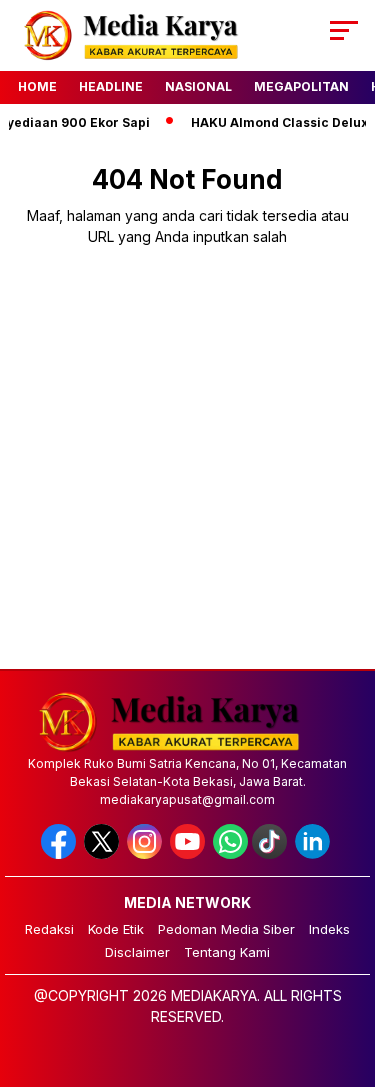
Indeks (329, 929)
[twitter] (103, 854)
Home (37, 86)
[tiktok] (271, 854)
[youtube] (189, 854)
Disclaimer (137, 952)
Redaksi (49, 929)
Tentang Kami (227, 952)
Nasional (198, 86)
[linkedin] (314, 854)
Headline (111, 86)
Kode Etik (116, 929)
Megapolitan (301, 86)
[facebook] (60, 854)
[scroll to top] (347, 971)
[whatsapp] (230, 854)
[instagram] (146, 854)
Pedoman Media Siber (226, 929)
